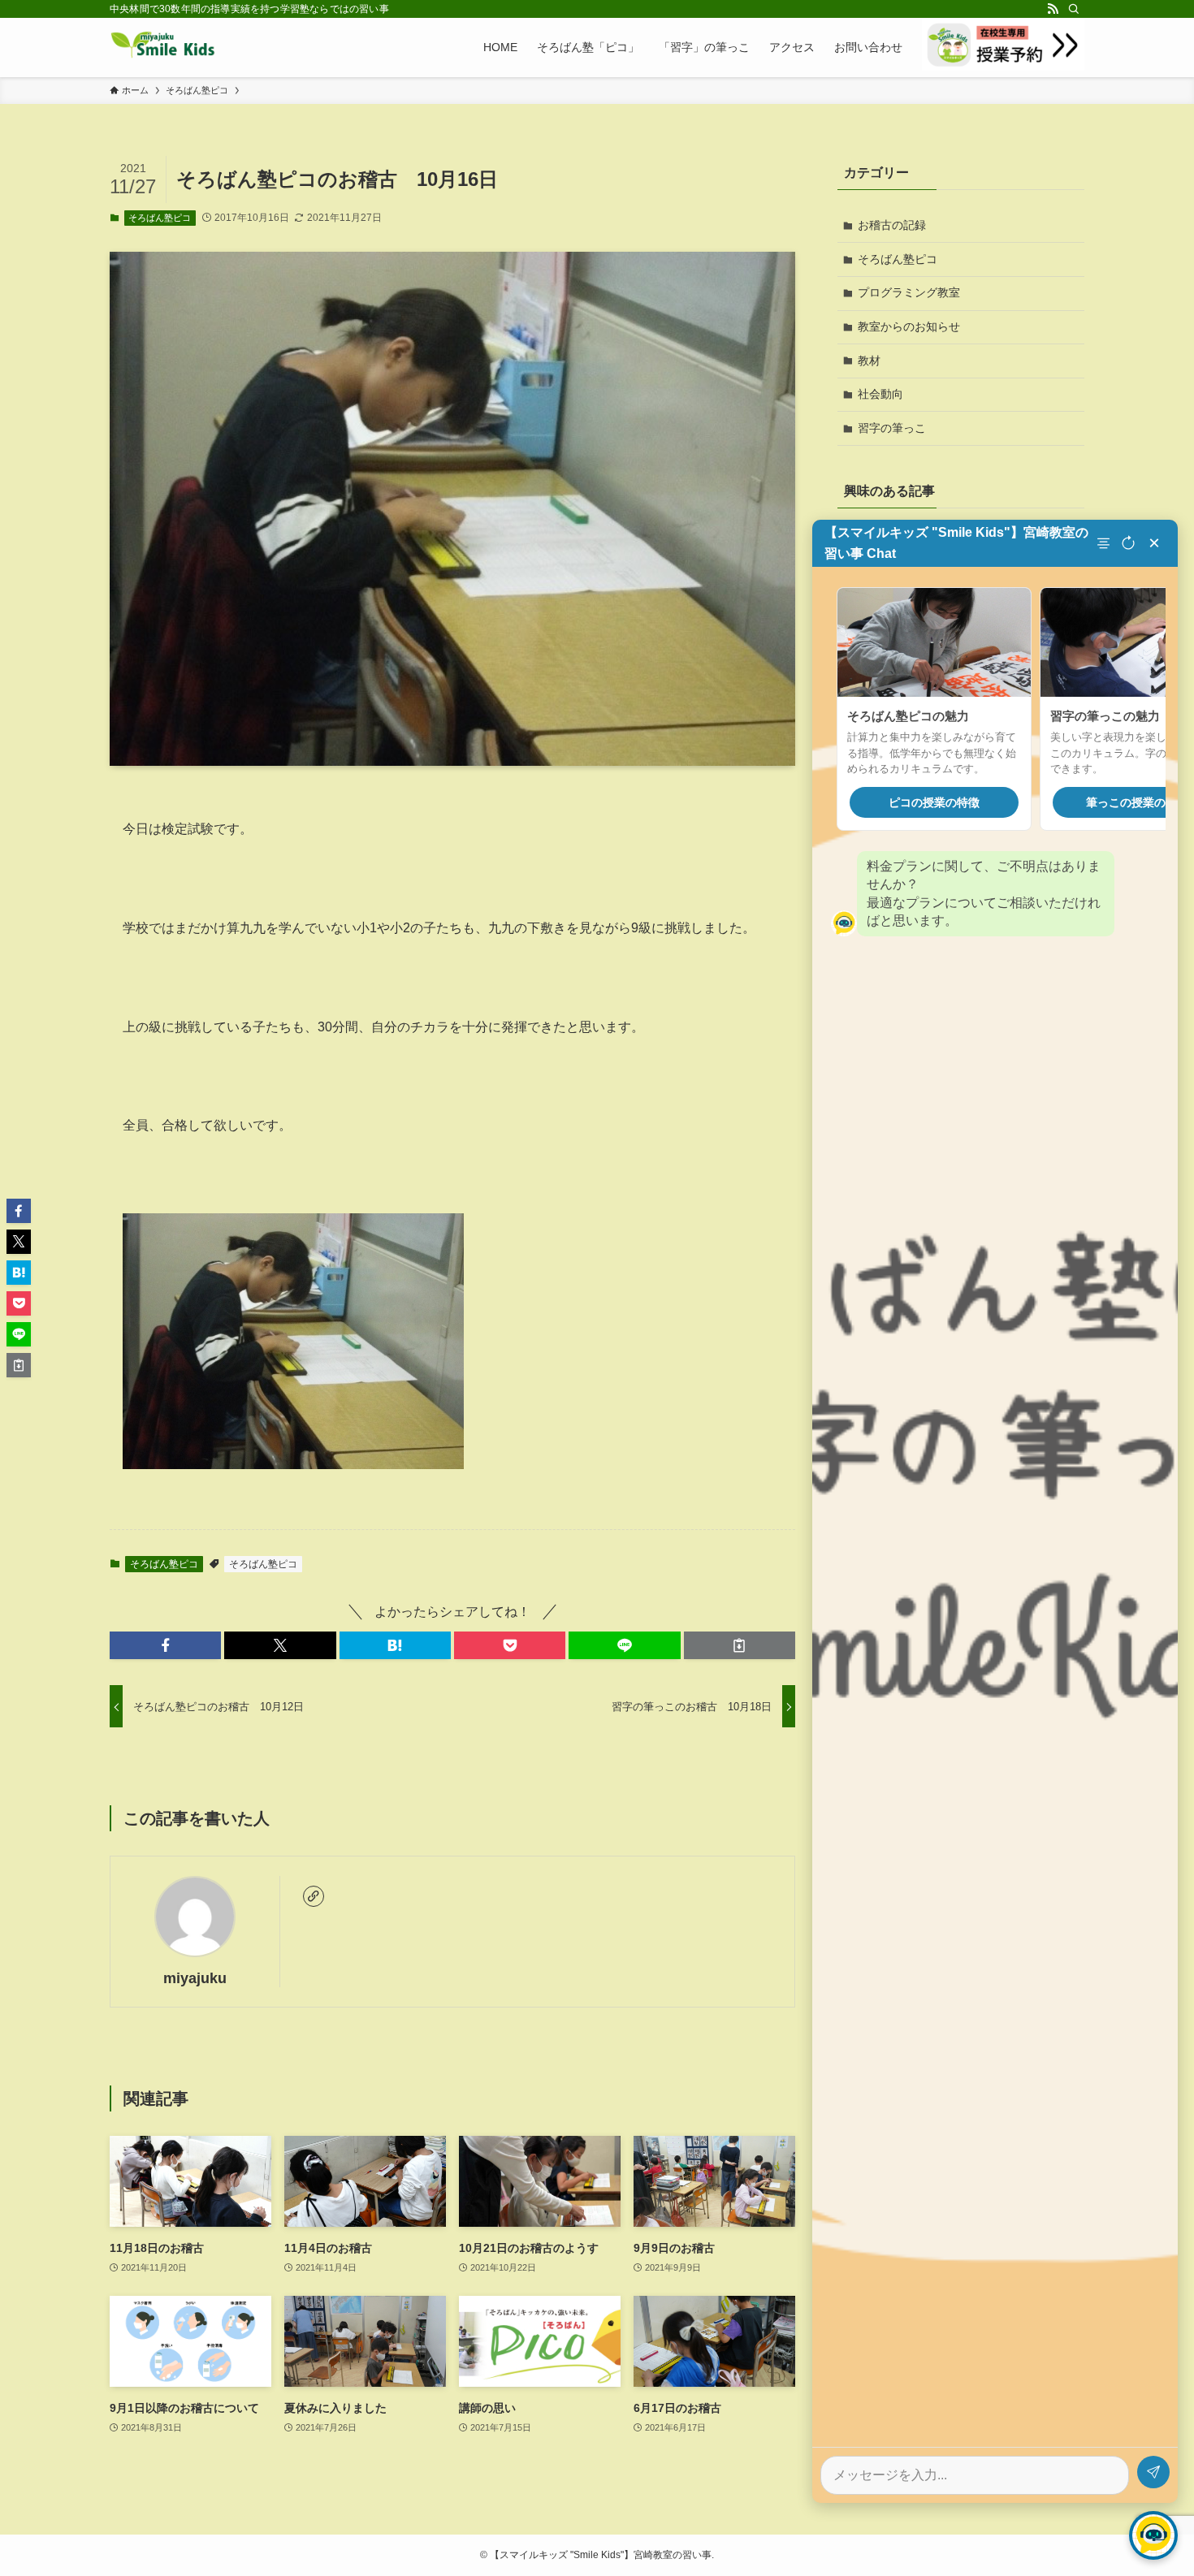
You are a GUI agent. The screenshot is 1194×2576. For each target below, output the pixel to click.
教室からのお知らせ (909, 326)
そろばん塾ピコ (160, 218)
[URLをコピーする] (740, 1645)
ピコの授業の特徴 (934, 802)
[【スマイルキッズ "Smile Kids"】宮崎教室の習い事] (163, 47)
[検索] (1074, 9)
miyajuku (195, 1978)
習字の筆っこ (892, 428)
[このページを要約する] (1105, 543)
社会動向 (880, 394)
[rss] (1053, 9)
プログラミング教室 (909, 292)
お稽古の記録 (892, 225)
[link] (314, 1896)
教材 (869, 361)
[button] (165, 1645)
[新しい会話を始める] (1128, 543)
